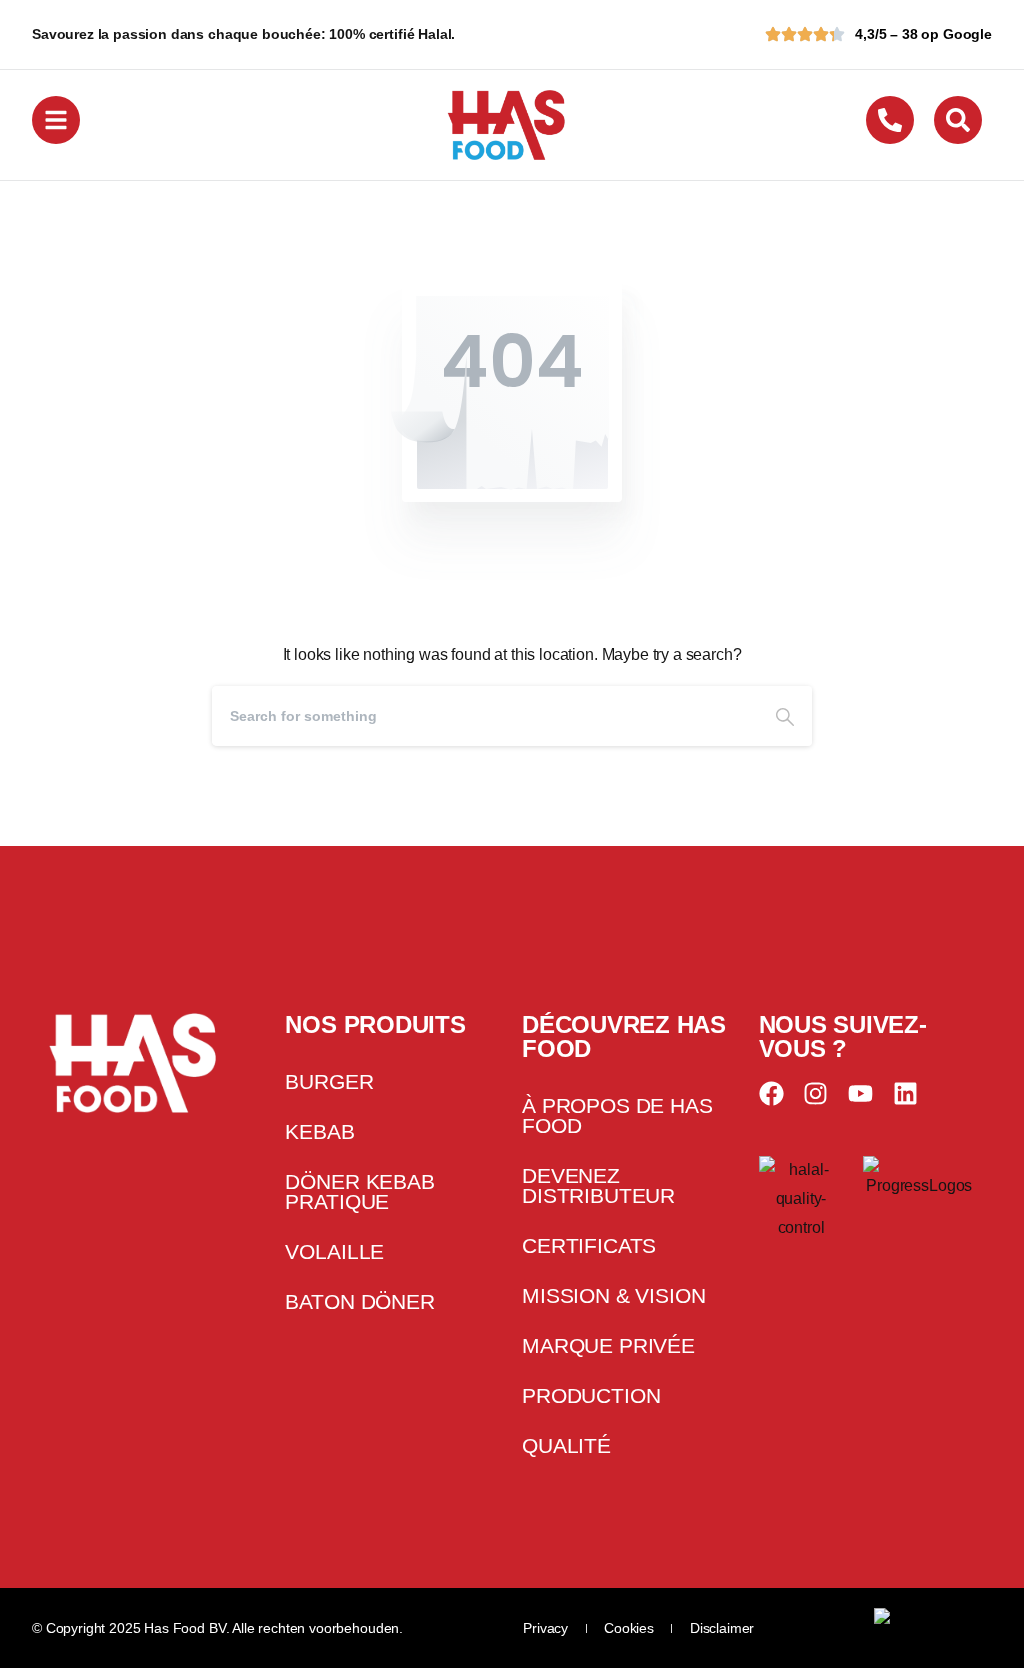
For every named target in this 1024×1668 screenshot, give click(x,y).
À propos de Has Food (617, 1115)
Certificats (589, 1245)
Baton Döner (359, 1301)
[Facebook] (771, 1093)
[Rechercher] (785, 716)
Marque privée (608, 1345)
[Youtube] (860, 1093)
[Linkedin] (905, 1093)
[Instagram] (815, 1093)
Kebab (319, 1131)
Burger (329, 1081)
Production (591, 1395)
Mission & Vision (613, 1295)
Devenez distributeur (598, 1185)
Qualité (566, 1445)
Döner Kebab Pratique (359, 1191)
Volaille (334, 1251)
